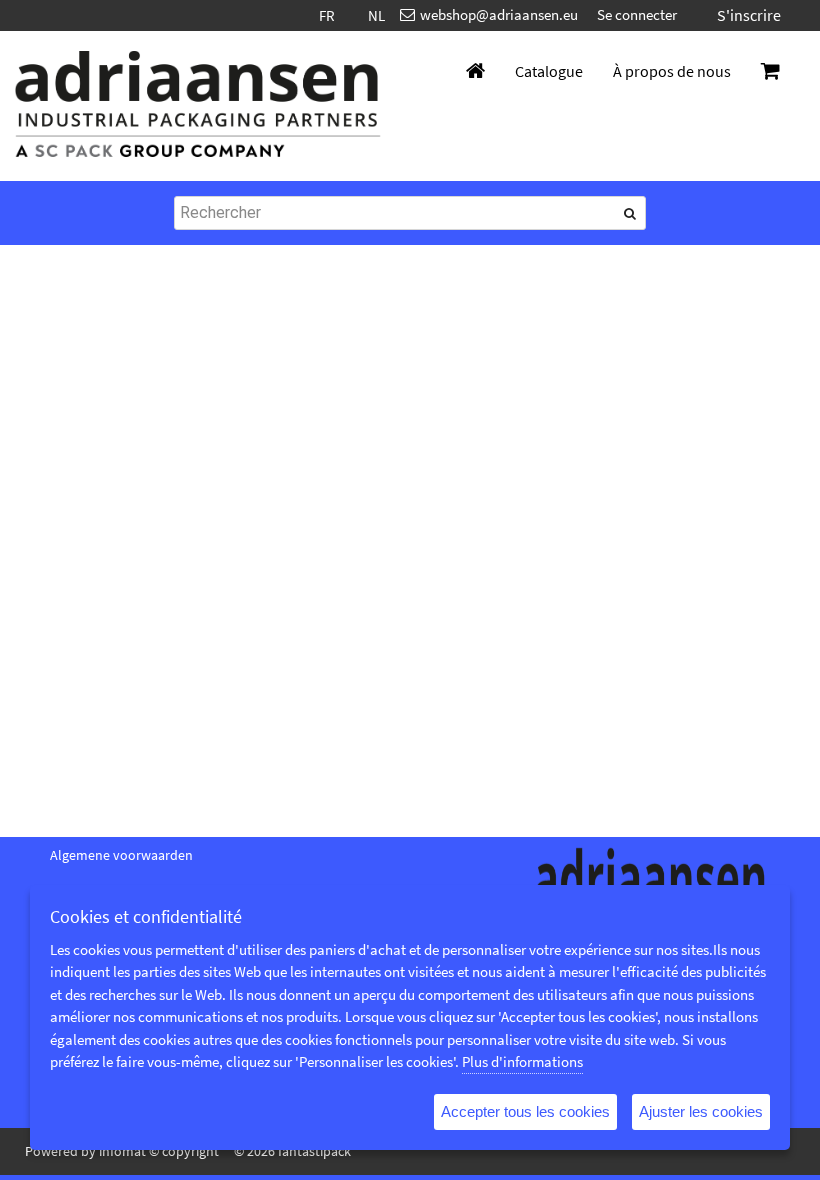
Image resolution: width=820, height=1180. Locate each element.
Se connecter (637, 14)
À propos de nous (672, 71)
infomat (122, 1151)
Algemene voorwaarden (121, 855)
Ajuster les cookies (701, 1111)
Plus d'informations (522, 1061)
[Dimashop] (198, 106)
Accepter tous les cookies (525, 1111)
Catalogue (549, 71)
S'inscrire (749, 15)
